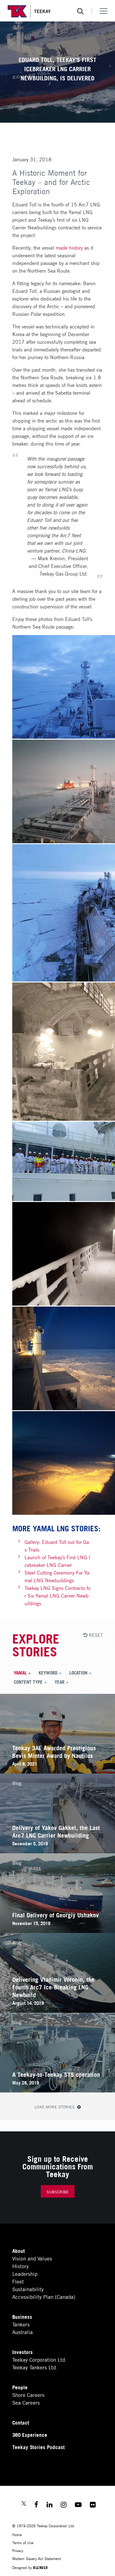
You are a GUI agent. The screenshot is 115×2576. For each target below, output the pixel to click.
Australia (23, 2332)
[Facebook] (36, 2505)
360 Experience (30, 2434)
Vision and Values (32, 2258)
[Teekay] (29, 11)
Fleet (18, 2281)
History (21, 2266)
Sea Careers (26, 2402)
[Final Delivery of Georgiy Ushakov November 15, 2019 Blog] (57, 1931)
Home (17, 2534)
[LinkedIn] (50, 2505)
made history (69, 247)
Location (78, 1672)
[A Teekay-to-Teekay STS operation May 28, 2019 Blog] (57, 2090)
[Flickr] (93, 2505)
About (19, 2251)
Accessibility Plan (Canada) (44, 2297)
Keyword (48, 1672)
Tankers (21, 2324)
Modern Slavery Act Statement (37, 2558)
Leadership (25, 2274)
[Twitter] (24, 2504)
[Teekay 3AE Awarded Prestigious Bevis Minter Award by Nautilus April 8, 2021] (57, 1771)
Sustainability (28, 2289)
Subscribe (58, 2192)
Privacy (18, 2550)
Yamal (20, 1672)
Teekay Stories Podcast (38, 2447)
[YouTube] (78, 2505)
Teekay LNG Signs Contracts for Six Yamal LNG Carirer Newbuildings (57, 1595)
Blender (41, 2567)
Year (59, 1682)
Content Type (28, 1682)
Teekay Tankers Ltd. (35, 2367)
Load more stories (55, 2107)
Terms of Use (23, 2542)
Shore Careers (28, 2395)
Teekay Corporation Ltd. (39, 2359)
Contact (21, 2422)
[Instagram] (64, 2505)
